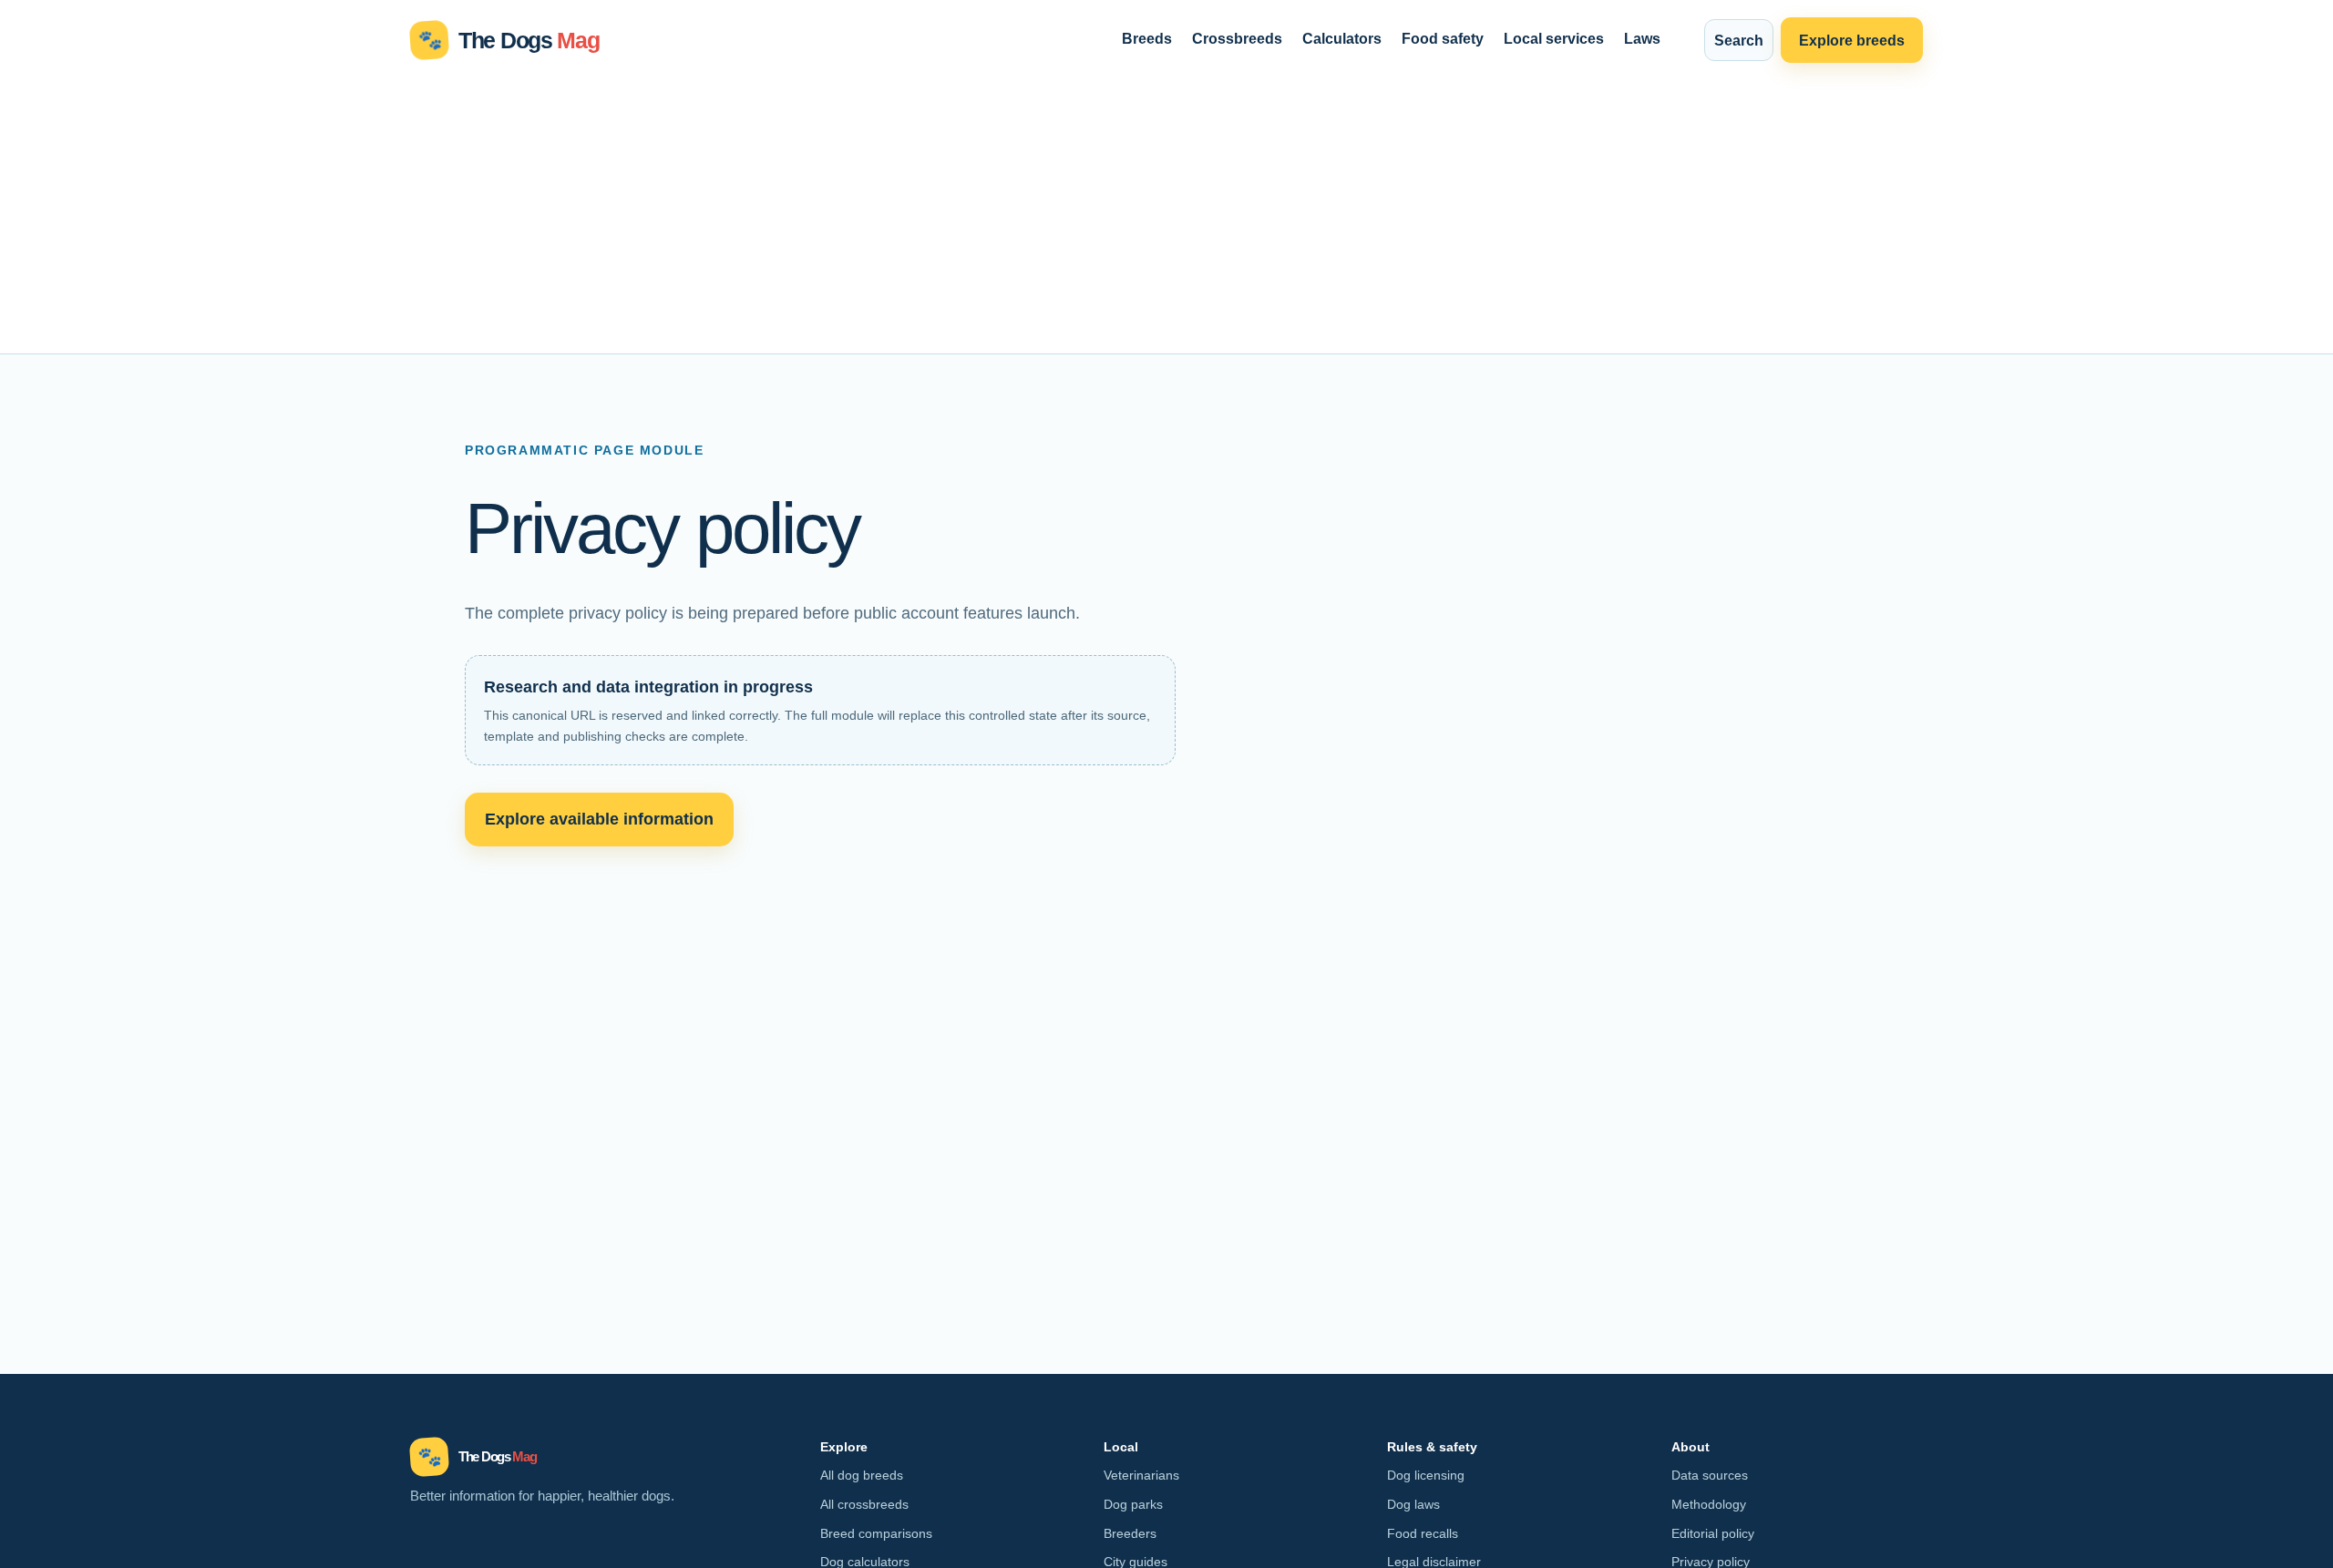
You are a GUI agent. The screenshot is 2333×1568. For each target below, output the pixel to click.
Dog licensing (1426, 1475)
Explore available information (599, 819)
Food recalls (1423, 1533)
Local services (1554, 38)
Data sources (1710, 1475)
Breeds (1147, 38)
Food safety (1443, 38)
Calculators (1342, 38)
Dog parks (1133, 1504)
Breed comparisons (876, 1533)
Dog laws (1413, 1504)
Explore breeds (1852, 40)
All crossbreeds (864, 1504)
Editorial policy (1713, 1533)
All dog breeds (862, 1475)
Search (1739, 40)
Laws (1642, 38)
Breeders (1130, 1533)
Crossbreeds (1237, 38)
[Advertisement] (1166, 217)
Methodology (1709, 1504)
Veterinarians (1141, 1475)
